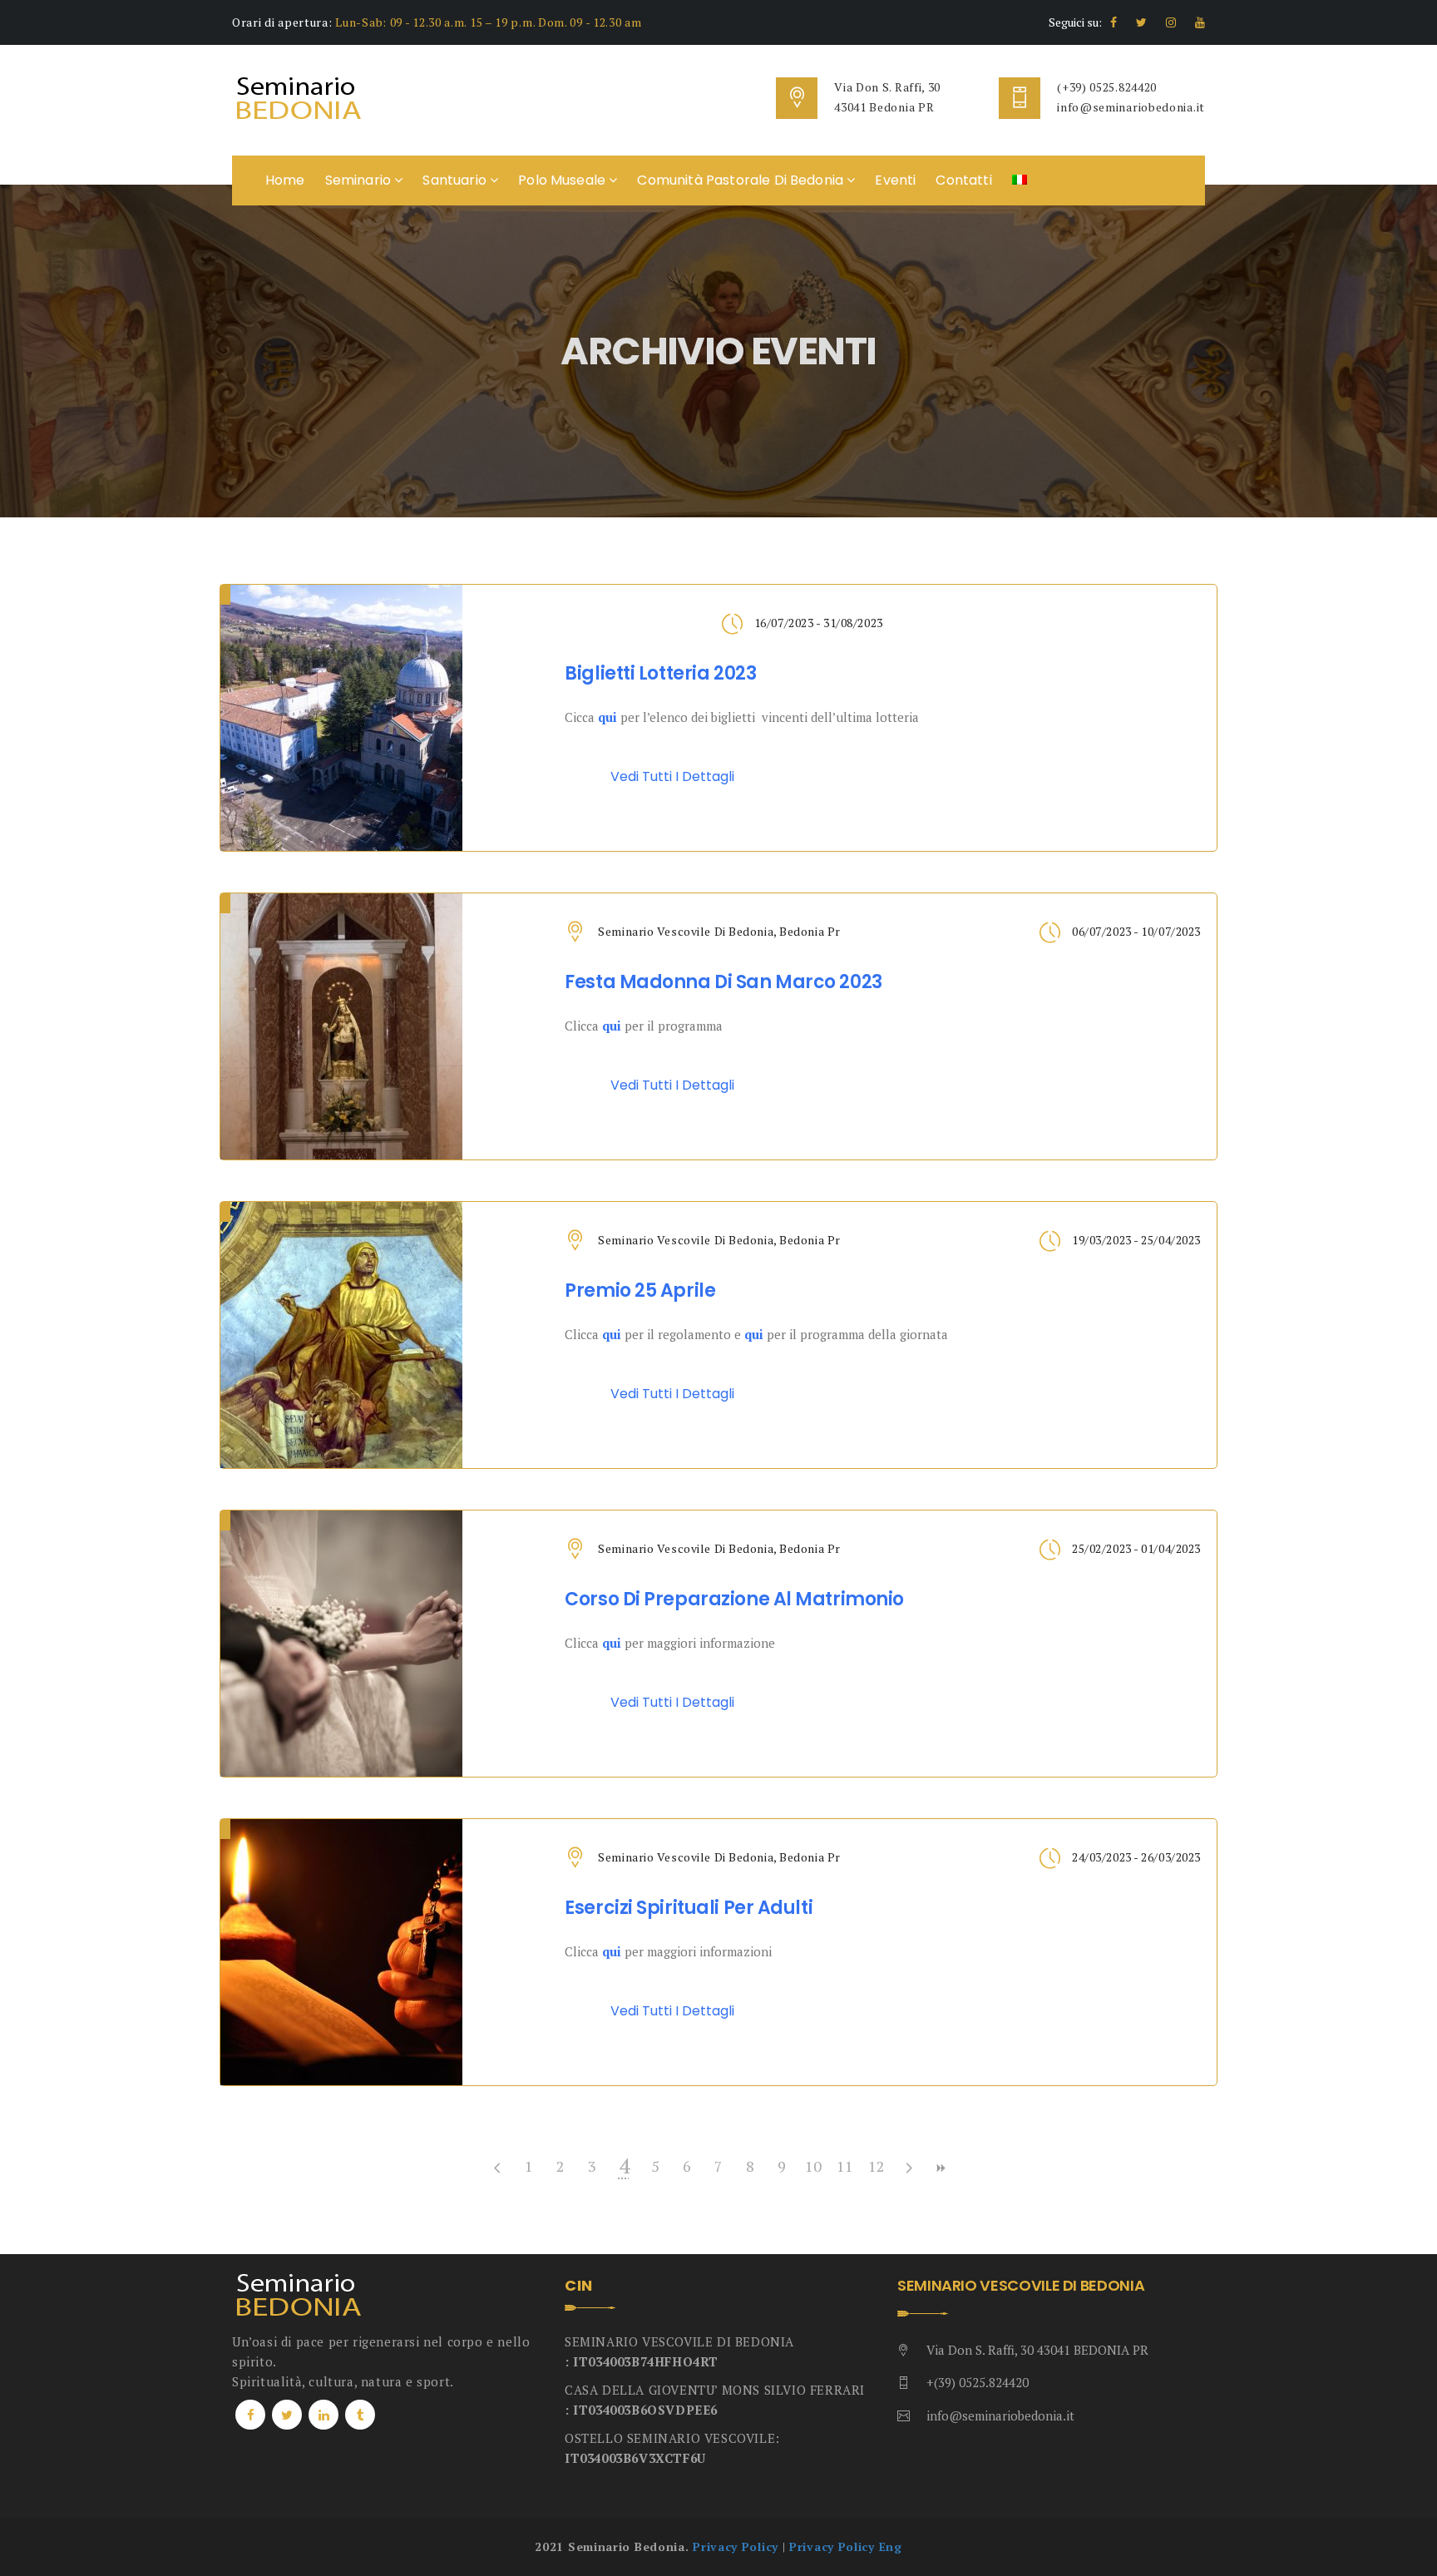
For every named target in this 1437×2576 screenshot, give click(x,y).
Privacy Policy (736, 2546)
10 (813, 2166)
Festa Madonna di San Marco (723, 982)
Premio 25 (640, 1291)
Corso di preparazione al (734, 1599)
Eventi (895, 180)
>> (940, 2168)
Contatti (963, 180)
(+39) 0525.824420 (1107, 87)
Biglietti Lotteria (660, 674)
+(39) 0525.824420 (978, 2382)
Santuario (456, 180)
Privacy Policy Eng (846, 2546)
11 (845, 2166)
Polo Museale (563, 180)
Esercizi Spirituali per (689, 1908)
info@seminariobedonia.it (1131, 107)
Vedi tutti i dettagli (672, 776)
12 (877, 2166)
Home (285, 180)
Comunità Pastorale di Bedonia (742, 180)
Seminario (360, 180)
